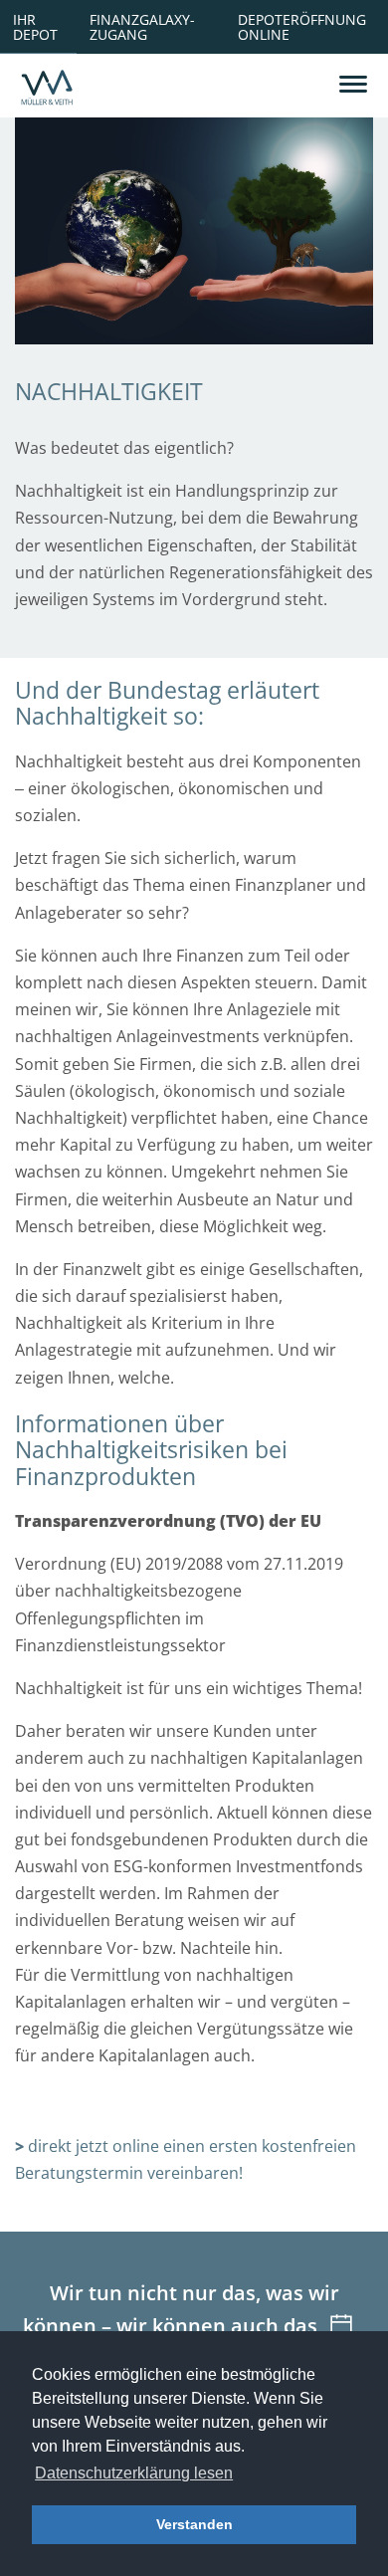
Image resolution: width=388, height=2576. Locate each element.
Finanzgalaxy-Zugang (142, 26)
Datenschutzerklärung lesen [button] (134, 2473)
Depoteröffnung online (302, 26)
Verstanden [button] (194, 2524)
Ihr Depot (35, 26)
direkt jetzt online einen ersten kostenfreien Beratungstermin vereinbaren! (186, 2159)
